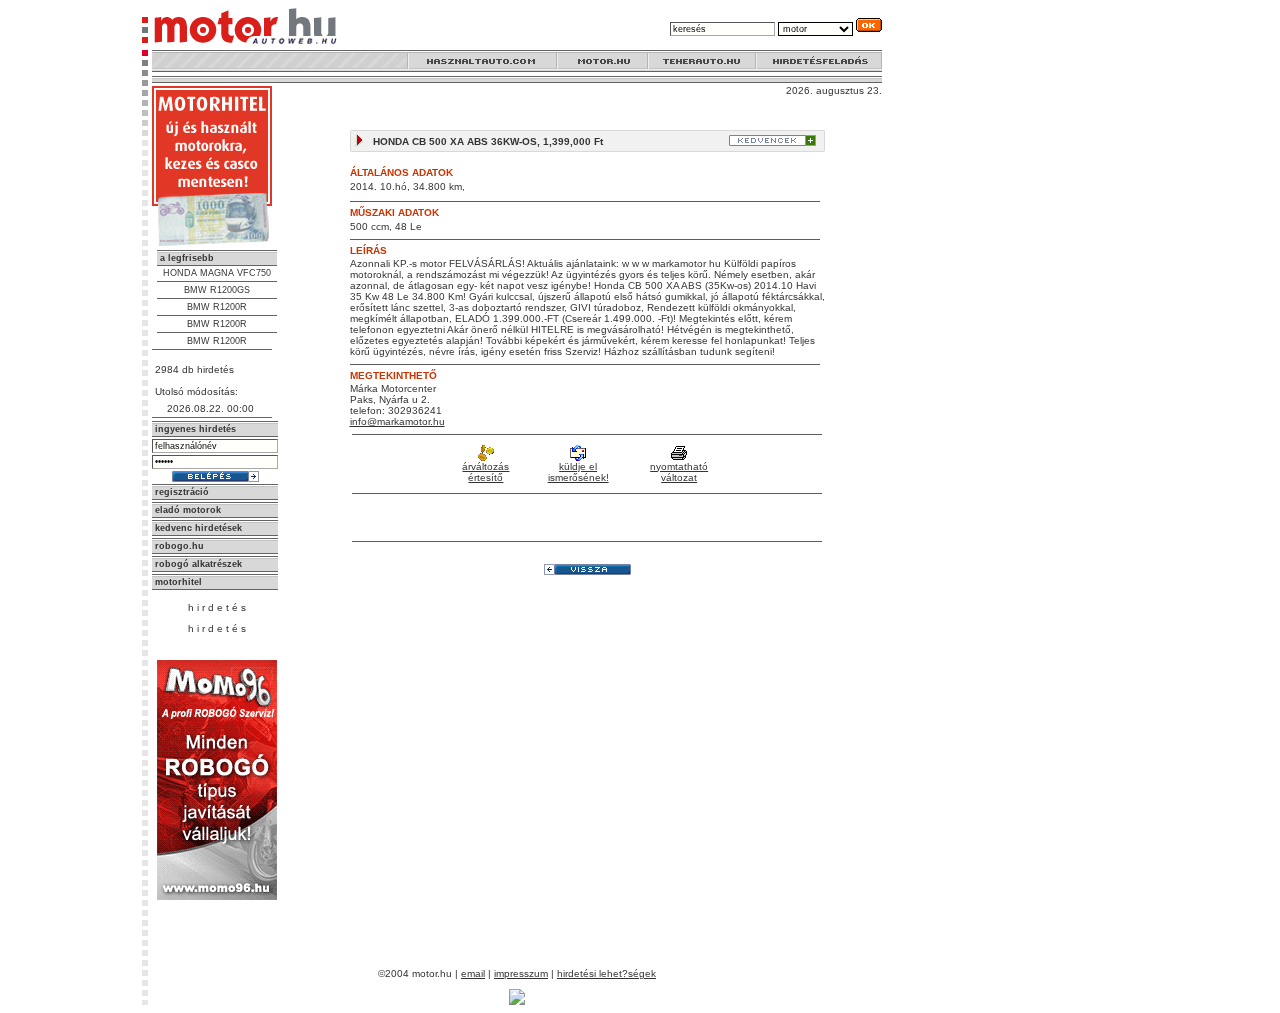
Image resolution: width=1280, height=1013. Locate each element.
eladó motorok (188, 510)
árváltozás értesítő (485, 472)
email (473, 973)
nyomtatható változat (679, 472)
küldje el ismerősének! (578, 472)
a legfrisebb (187, 258)
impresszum (521, 973)
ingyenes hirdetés (195, 429)
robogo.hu (179, 546)
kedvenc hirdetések (198, 528)
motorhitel (178, 582)
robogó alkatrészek (198, 564)
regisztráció (182, 492)
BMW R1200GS (217, 290)
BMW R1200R (217, 307)
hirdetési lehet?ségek (606, 973)
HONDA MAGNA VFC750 (217, 273)
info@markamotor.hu (397, 421)
